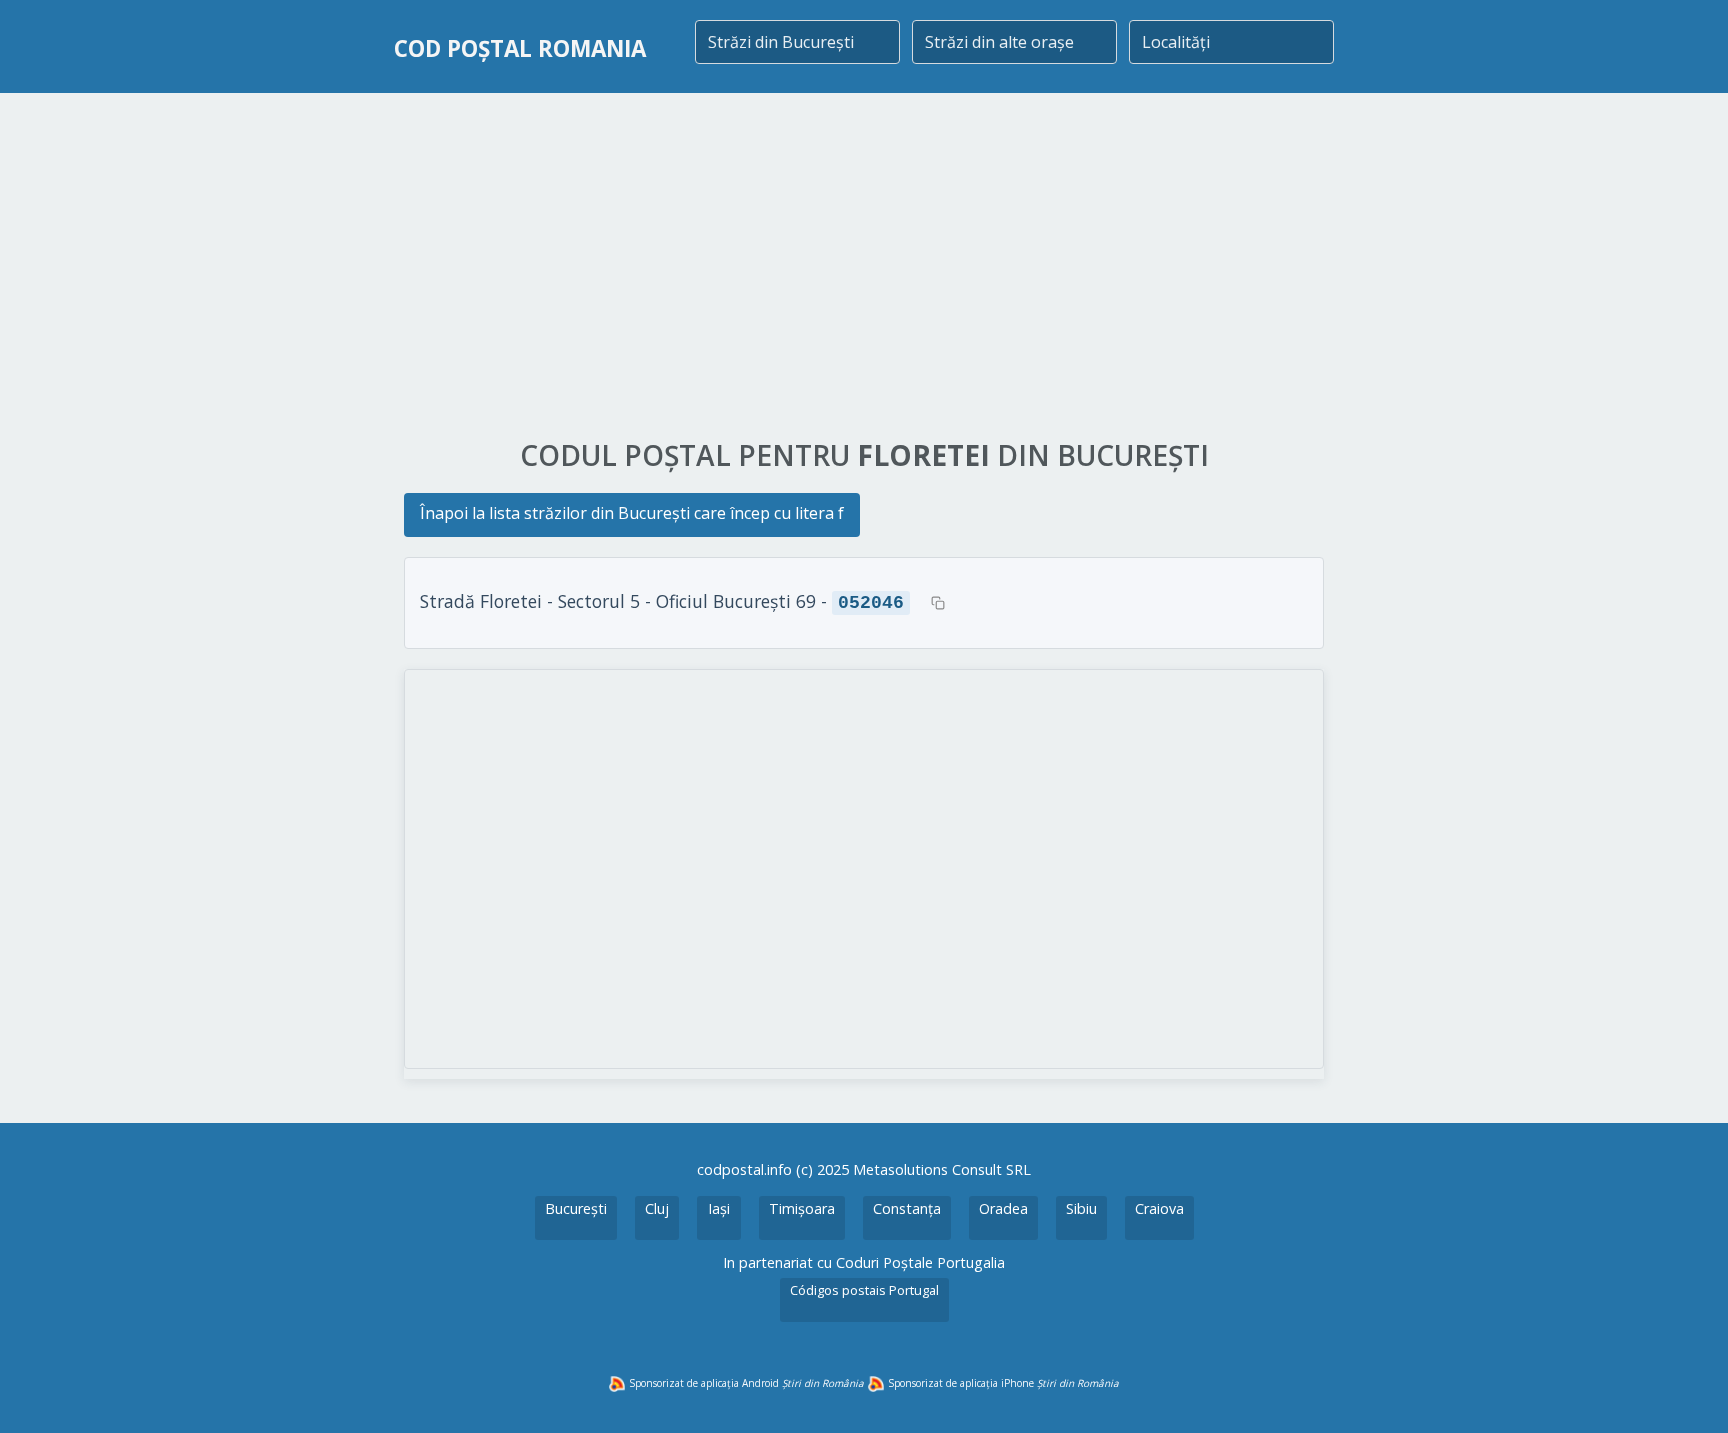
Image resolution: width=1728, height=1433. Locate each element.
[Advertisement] (864, 267)
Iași (719, 1208)
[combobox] (797, 42)
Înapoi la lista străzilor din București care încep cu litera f (632, 513)
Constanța (907, 1208)
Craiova (1159, 1208)
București (576, 1208)
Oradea (1003, 1208)
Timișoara (802, 1208)
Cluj (657, 1208)
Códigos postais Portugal (864, 1290)
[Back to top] (1686, 1391)
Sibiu (1081, 1208)
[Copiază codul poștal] (938, 603)
